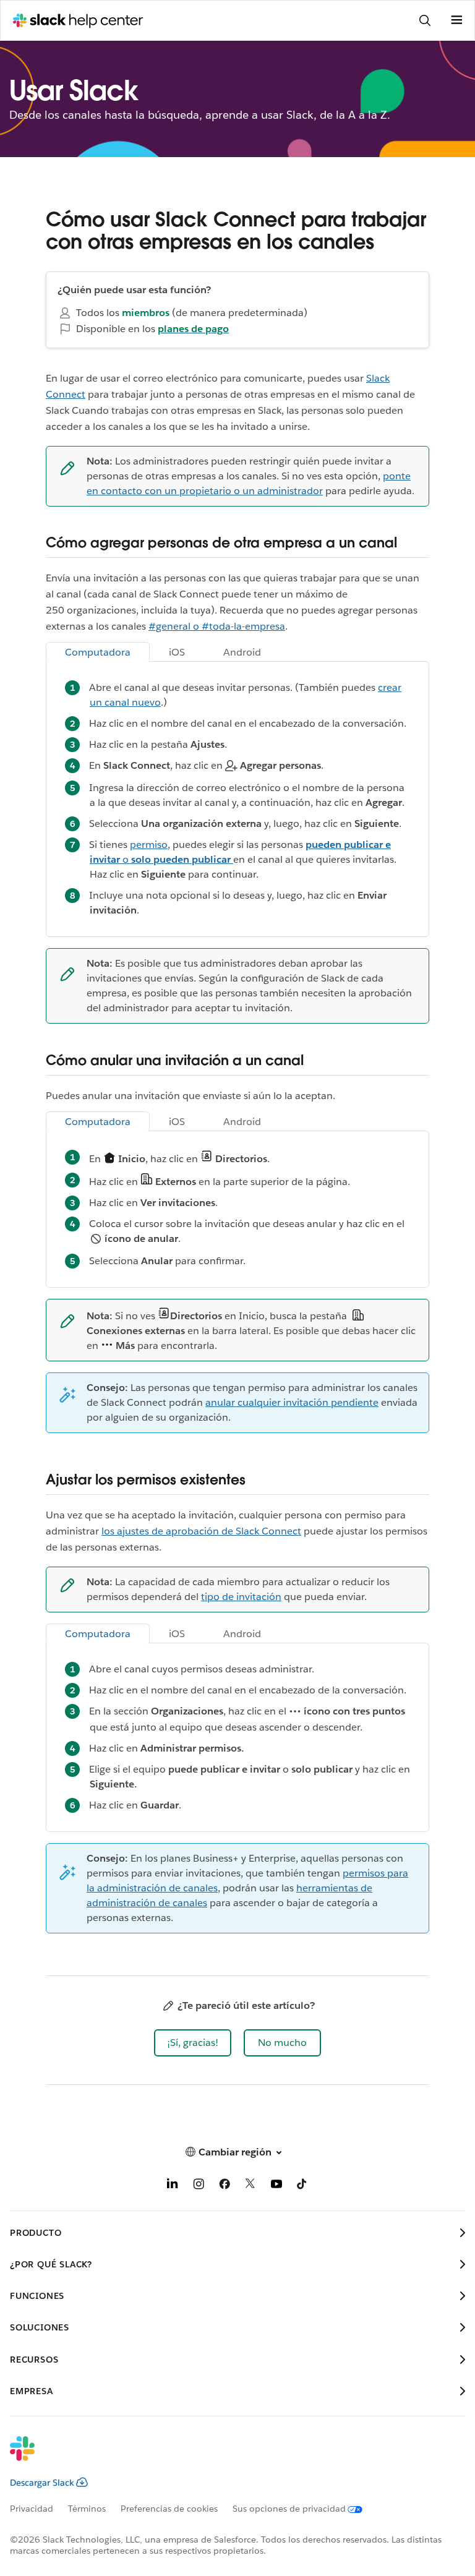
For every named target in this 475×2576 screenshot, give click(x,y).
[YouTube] (276, 2186)
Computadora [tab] (98, 652)
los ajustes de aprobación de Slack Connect (201, 1531)
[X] (250, 2186)
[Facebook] (225, 2186)
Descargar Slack (42, 2483)
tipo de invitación (241, 1597)
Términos (87, 2509)
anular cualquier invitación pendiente (292, 1402)
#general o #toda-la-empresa (217, 626)
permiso (149, 845)
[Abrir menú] (456, 20)
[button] (193, 2043)
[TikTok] (302, 2186)
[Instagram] (199, 2186)
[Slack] (228, 2457)
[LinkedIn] (173, 2186)
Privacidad (32, 2509)
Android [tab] (242, 652)
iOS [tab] (177, 652)
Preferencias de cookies (169, 2509)
